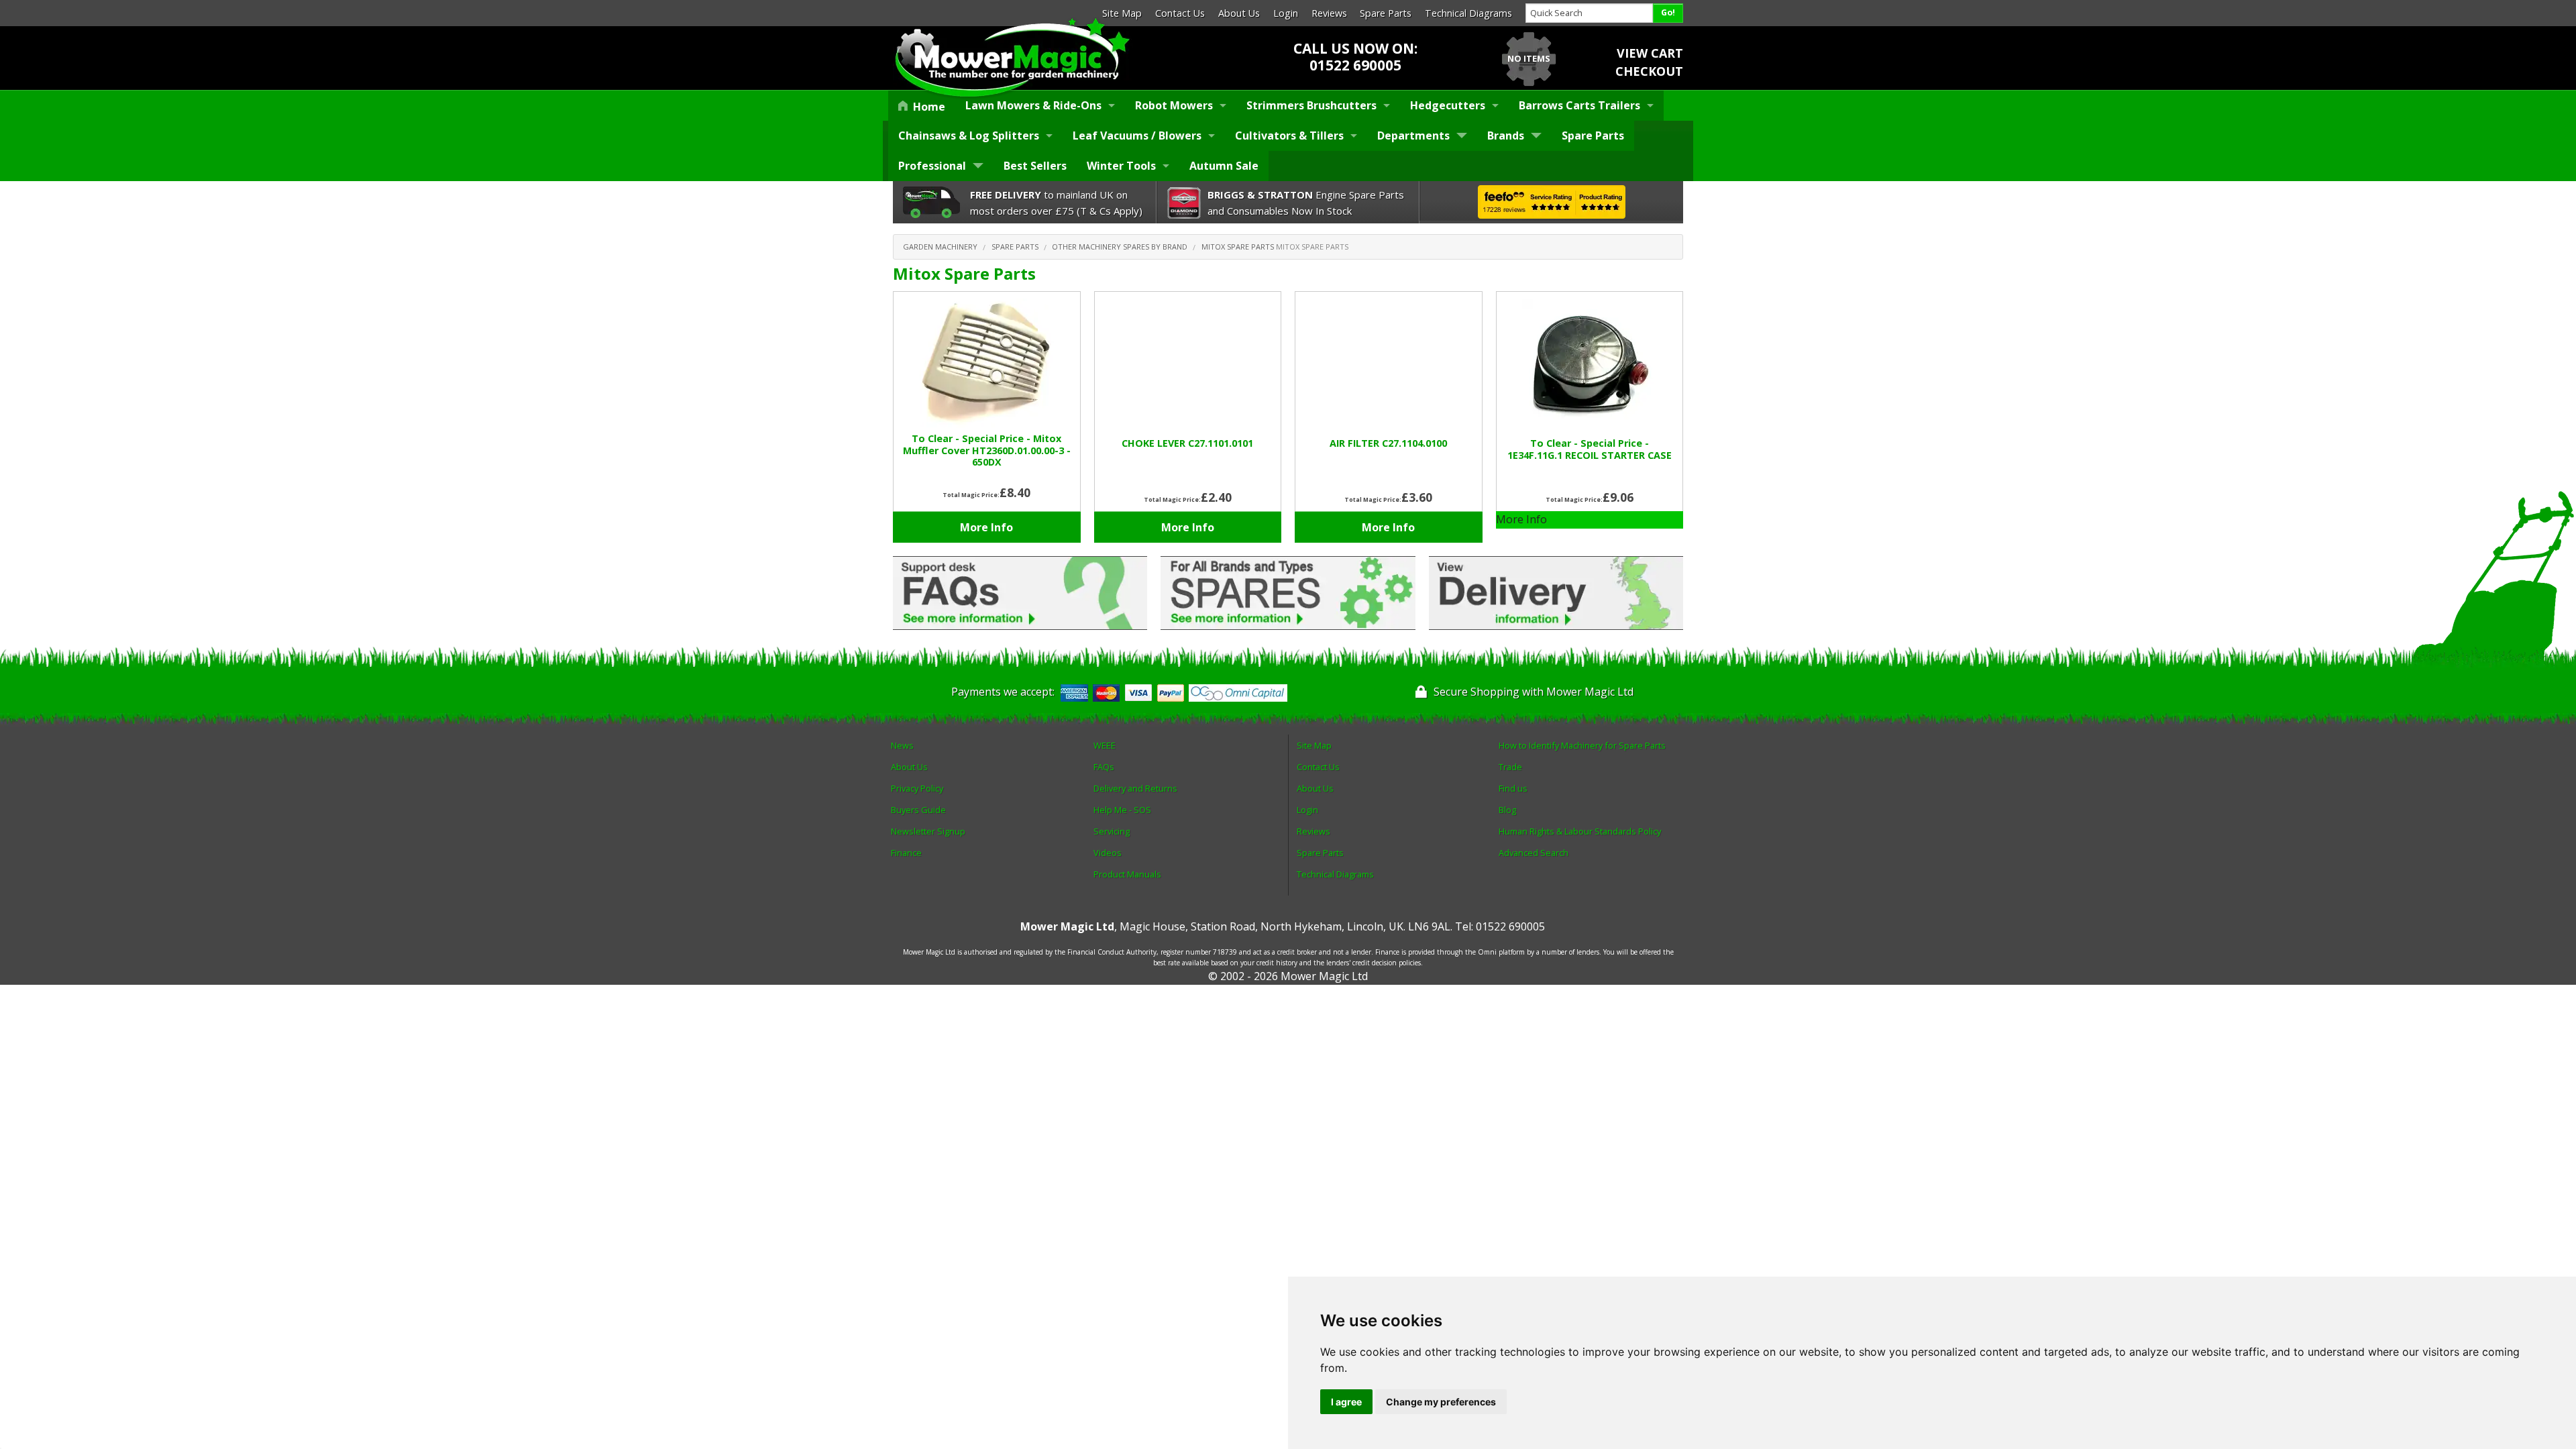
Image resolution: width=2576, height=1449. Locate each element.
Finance (906, 853)
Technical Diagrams (1468, 13)
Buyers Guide (918, 810)
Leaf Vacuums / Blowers (1137, 136)
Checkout (1649, 71)
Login (1286, 13)
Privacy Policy (917, 788)
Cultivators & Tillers (1289, 136)
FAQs (1104, 767)
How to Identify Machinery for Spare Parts (1582, 745)
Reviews (1329, 13)
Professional (932, 166)
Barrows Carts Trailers (1579, 105)
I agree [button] (1346, 1402)
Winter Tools (1121, 166)
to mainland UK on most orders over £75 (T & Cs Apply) (1056, 203)
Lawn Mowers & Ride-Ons (1033, 105)
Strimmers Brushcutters (1311, 105)
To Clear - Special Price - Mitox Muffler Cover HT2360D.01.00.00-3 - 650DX (987, 450)
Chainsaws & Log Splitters (969, 136)
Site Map (1122, 13)
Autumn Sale (1224, 166)
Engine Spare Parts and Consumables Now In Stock (1306, 203)
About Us (1239, 13)
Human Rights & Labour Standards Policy (1580, 831)
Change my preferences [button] (1441, 1402)
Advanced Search (1534, 853)
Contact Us (1180, 13)
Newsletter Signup (928, 831)
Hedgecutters (1448, 105)
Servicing (1112, 831)
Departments (1413, 136)
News (902, 745)
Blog (1507, 810)
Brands (1506, 136)
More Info (986, 527)
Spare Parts (1386, 13)
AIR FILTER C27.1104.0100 (1388, 443)
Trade (1510, 767)
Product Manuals (1127, 874)
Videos (1108, 853)
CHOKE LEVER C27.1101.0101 (1187, 443)
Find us (1513, 788)
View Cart (1650, 53)
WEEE (1105, 745)
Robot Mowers (1174, 105)
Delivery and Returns (1135, 788)
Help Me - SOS (1122, 810)
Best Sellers (1035, 166)
